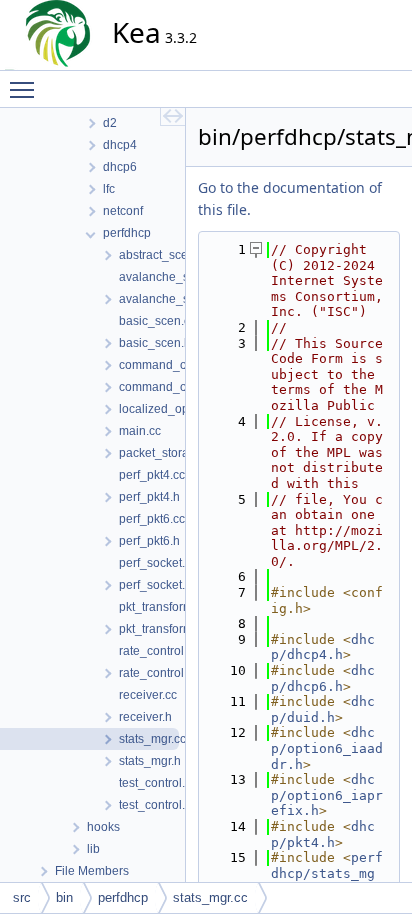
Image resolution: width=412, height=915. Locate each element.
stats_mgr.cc (210, 897)
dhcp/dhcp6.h (323, 678)
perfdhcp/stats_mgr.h (327, 873)
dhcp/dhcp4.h (323, 647)
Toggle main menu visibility (26, 89)
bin (64, 897)
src (22, 897)
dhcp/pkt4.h (323, 834)
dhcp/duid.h (323, 709)
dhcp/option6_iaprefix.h (327, 795)
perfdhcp (123, 897)
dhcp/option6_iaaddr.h (327, 748)
